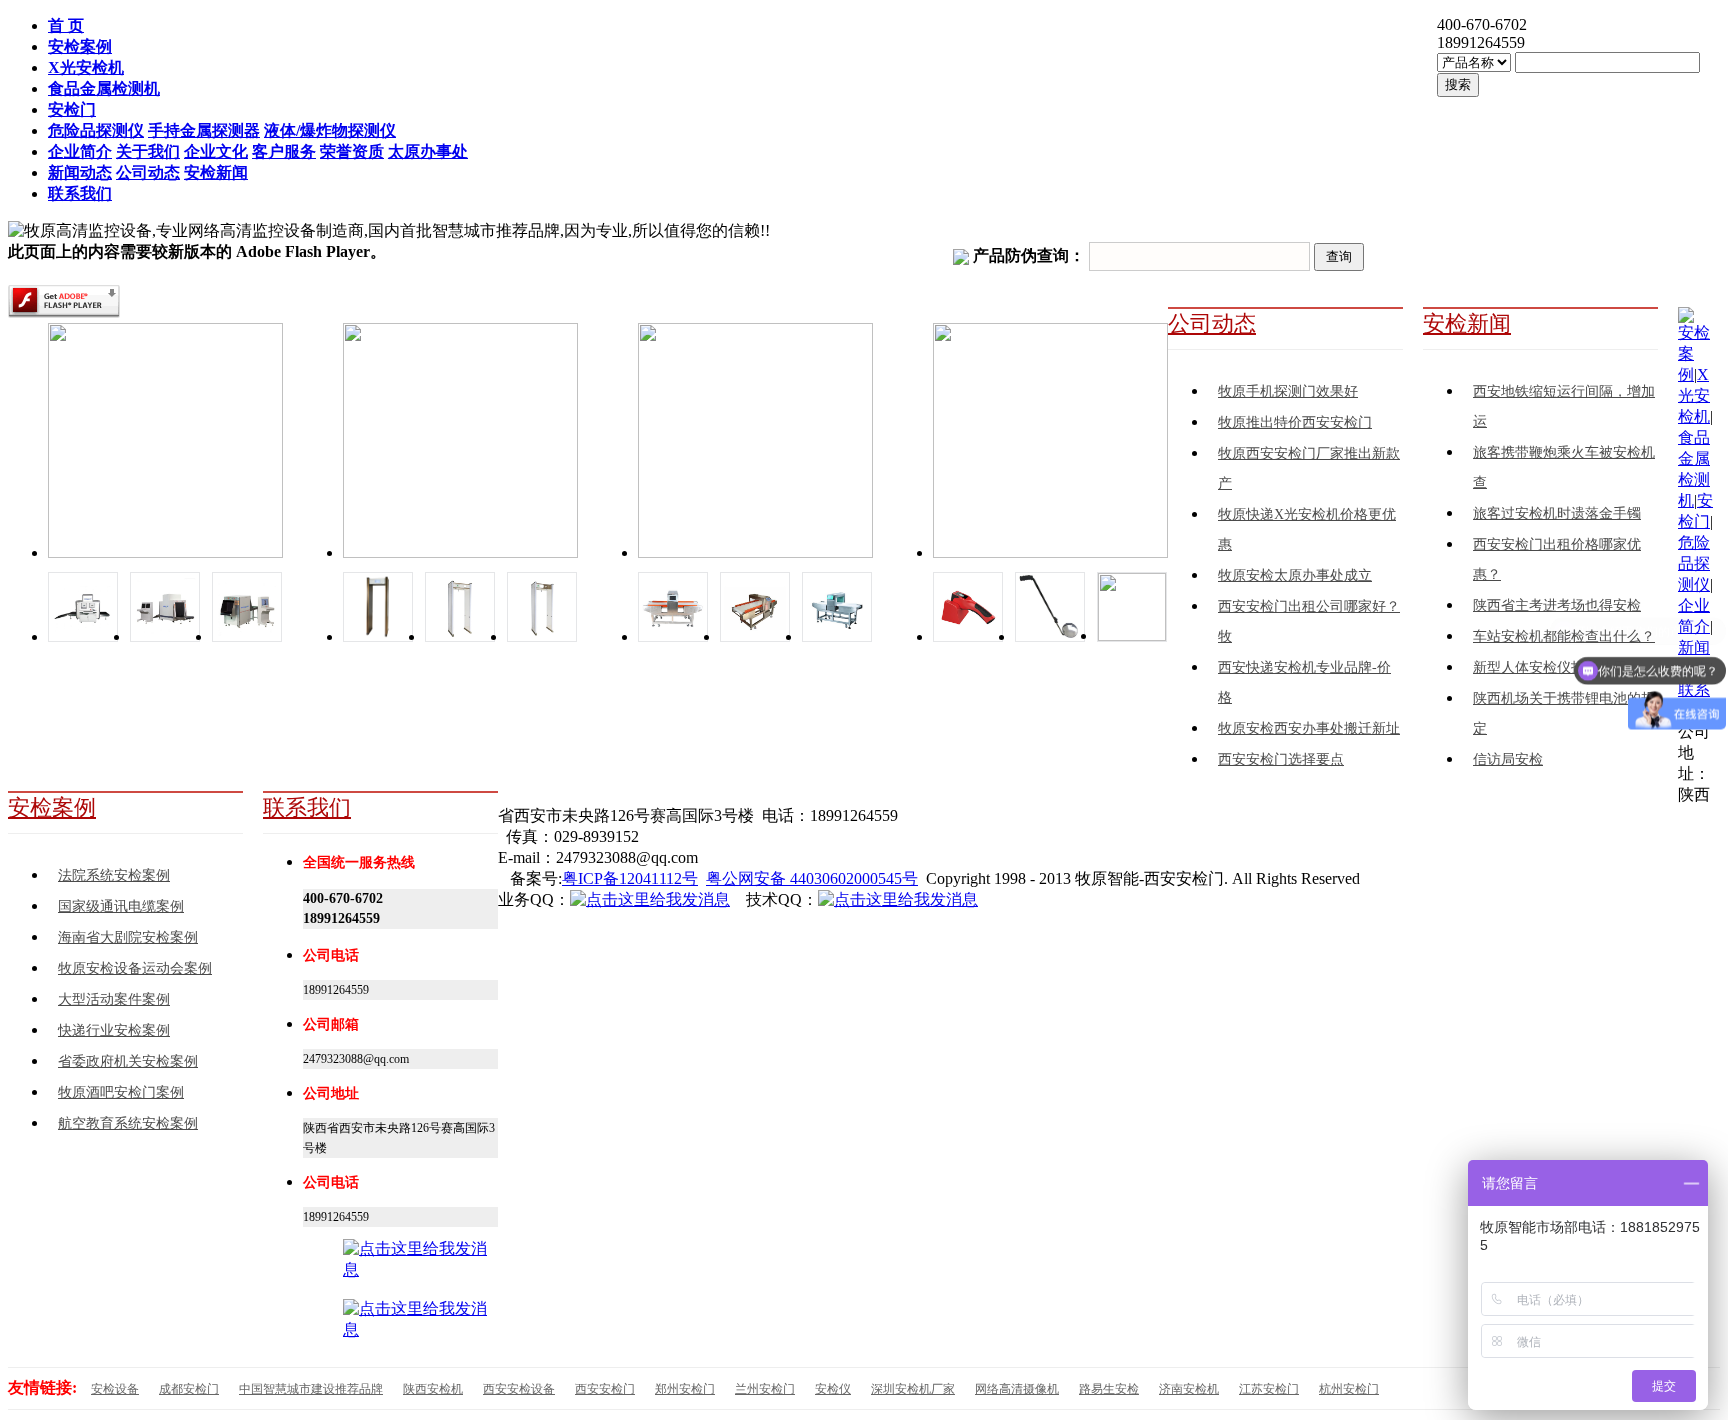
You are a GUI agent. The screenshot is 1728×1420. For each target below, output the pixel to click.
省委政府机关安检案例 (128, 1061)
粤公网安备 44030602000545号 (812, 878)
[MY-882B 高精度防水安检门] (542, 636)
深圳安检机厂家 (913, 1389)
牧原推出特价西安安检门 (1295, 422)
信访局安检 (1508, 759)
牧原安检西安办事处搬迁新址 (1309, 728)
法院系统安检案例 (114, 875)
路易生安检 (1109, 1389)
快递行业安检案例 (114, 1030)
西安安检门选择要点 (1281, 759)
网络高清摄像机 (1017, 1389)
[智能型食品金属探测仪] (673, 636)
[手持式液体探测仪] (968, 636)
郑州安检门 (685, 1389)
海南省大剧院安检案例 (128, 937)
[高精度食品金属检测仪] (755, 636)
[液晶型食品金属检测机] (837, 636)
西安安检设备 (519, 1389)
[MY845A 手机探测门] (378, 636)
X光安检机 (1694, 395)
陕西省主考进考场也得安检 (1557, 605)
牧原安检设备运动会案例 (135, 968)
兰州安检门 (765, 1389)
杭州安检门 (1349, 1389)
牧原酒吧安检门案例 (121, 1092)
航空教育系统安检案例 (128, 1123)
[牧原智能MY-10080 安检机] (165, 636)
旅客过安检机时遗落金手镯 (1557, 513)
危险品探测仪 (1694, 563)
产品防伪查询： (1029, 255)
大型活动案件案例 (114, 999)
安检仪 (833, 1389)
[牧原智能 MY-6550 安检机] (247, 636)
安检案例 (52, 807)
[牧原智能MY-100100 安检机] (83, 636)
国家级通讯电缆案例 (121, 906)
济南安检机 (1189, 1389)
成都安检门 (189, 1389)
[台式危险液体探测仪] (1132, 635)
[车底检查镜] (1050, 636)
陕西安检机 (433, 1389)
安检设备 (115, 1389)
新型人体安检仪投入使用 (1550, 667)
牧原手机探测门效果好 (1288, 391)
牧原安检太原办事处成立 (1295, 575)
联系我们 (307, 807)
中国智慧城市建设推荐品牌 (311, 1389)
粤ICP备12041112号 (630, 878)
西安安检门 (605, 1389)
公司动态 (1212, 323)
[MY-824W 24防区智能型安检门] (460, 636)
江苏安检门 (1269, 1389)
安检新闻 (1467, 323)
